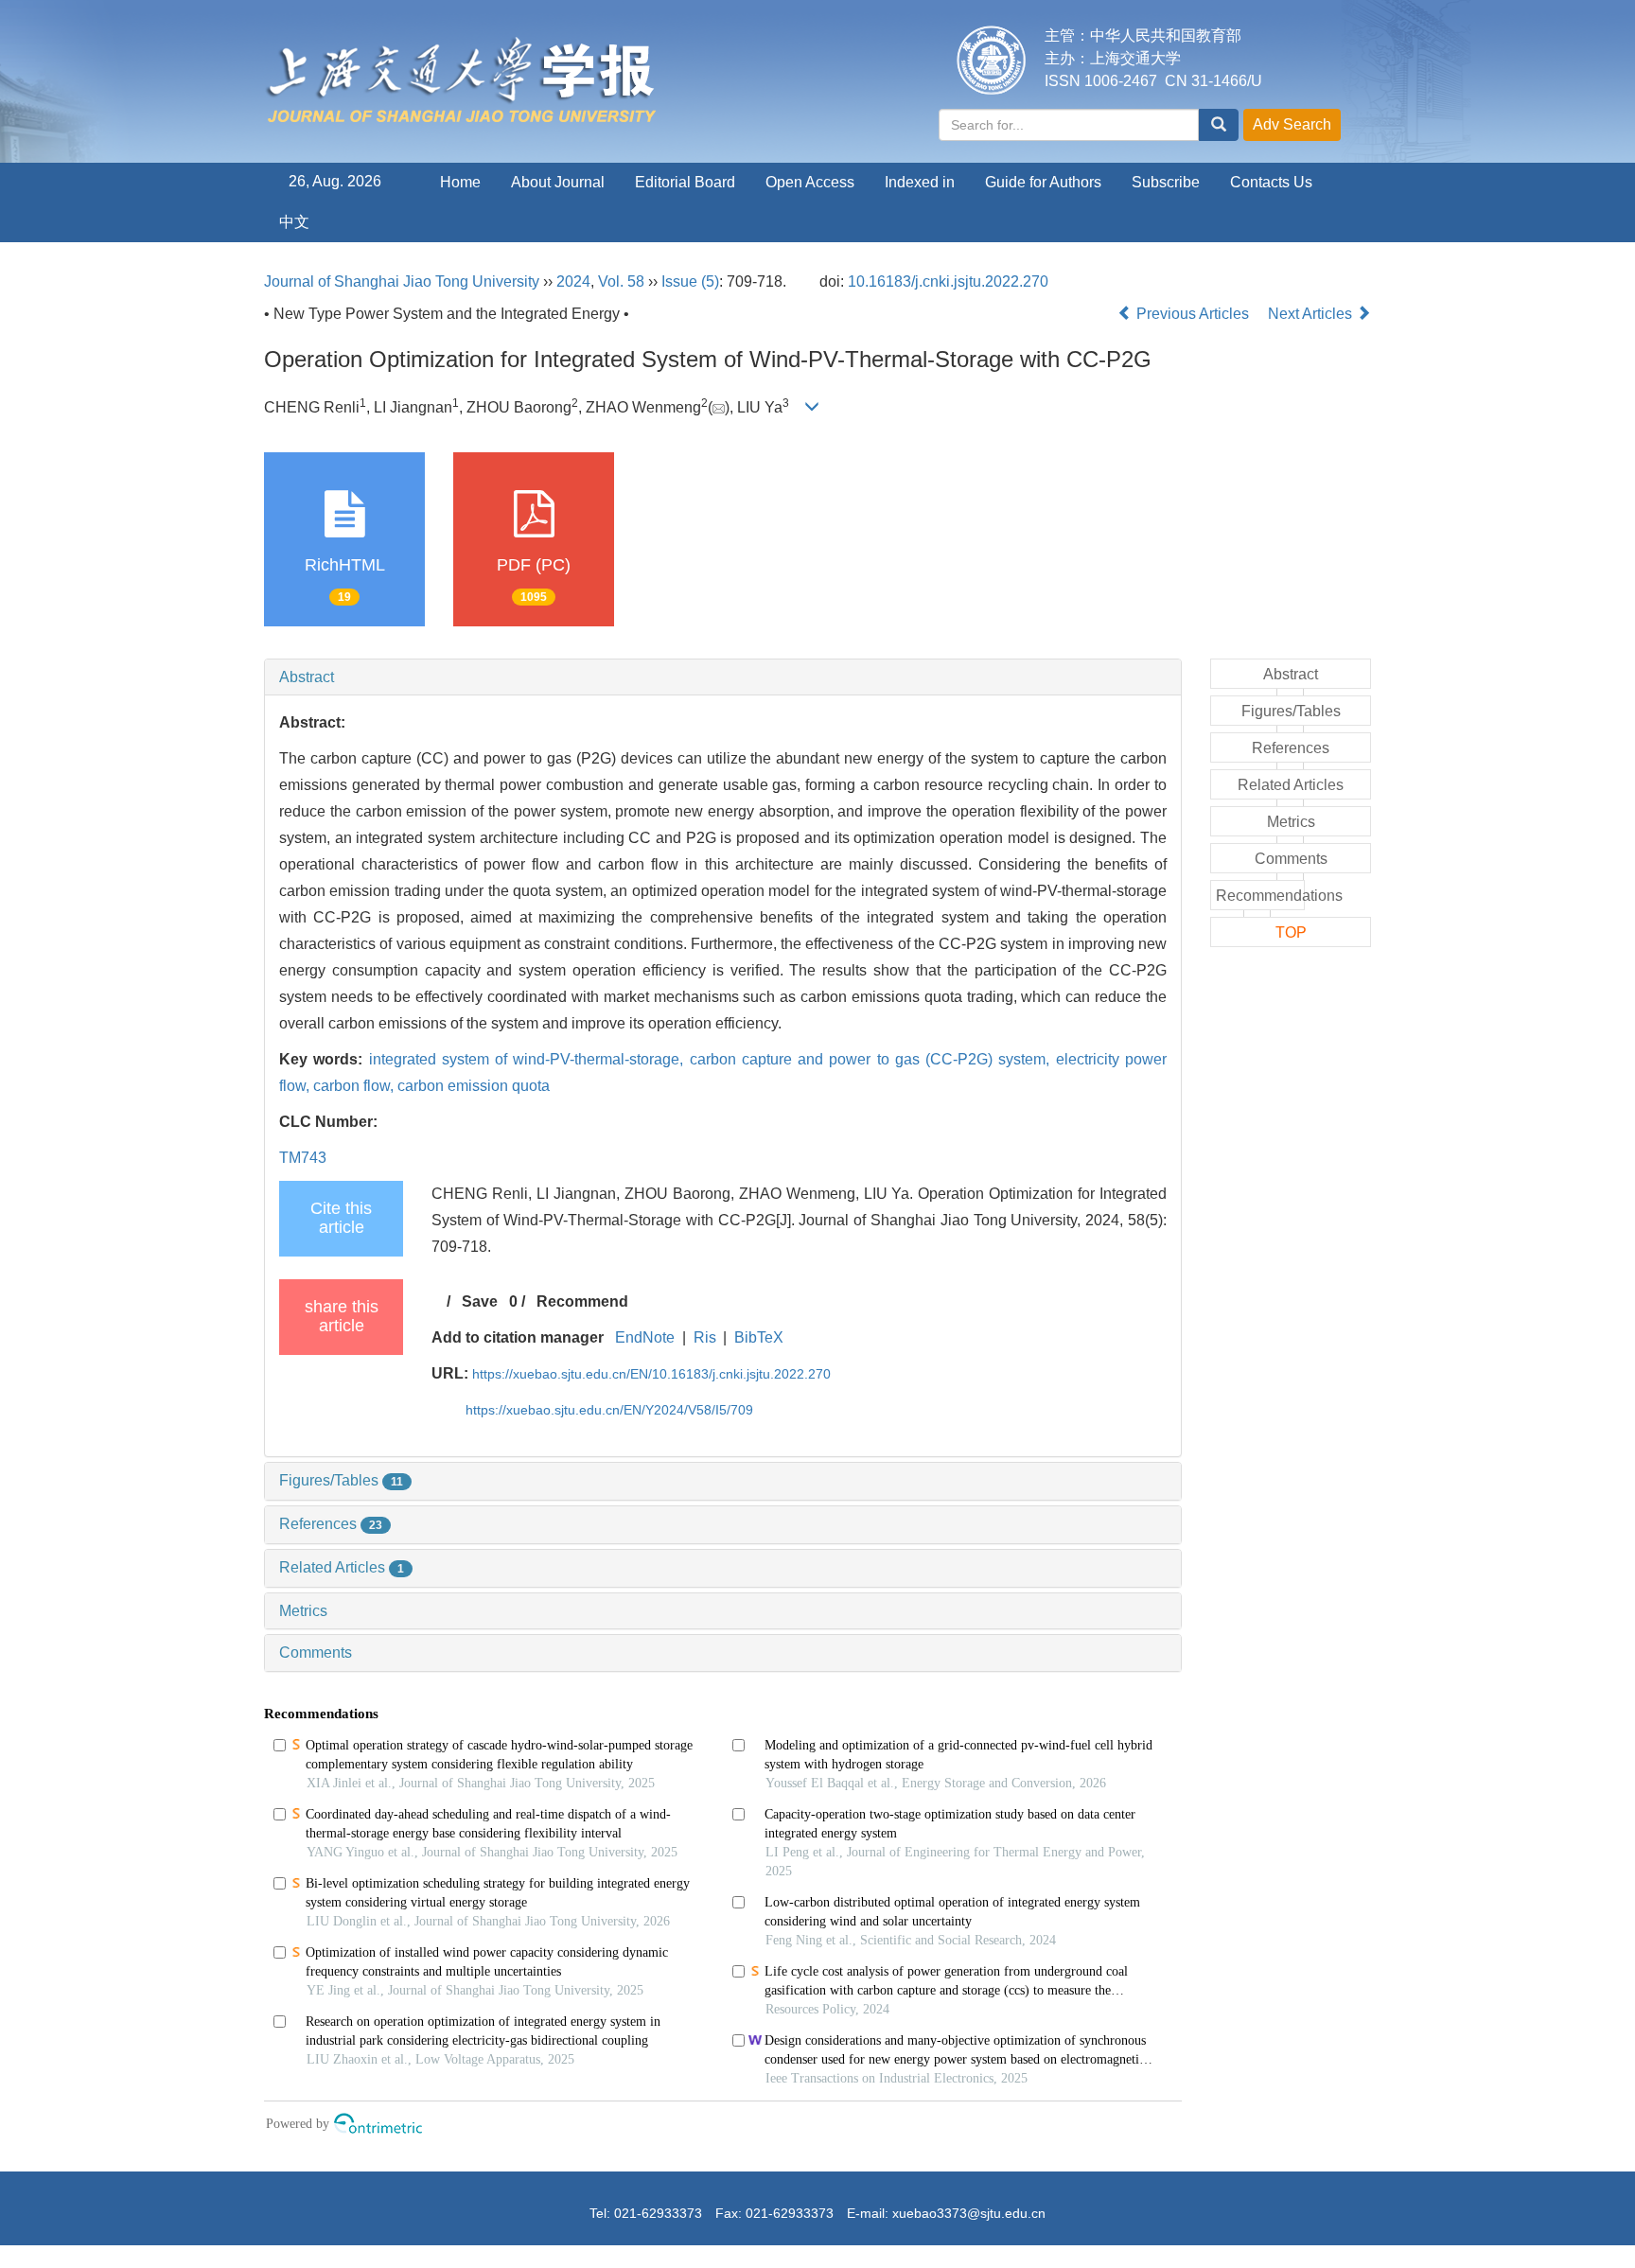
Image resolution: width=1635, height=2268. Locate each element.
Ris (705, 1337)
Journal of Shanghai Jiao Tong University (402, 281)
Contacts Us (1271, 182)
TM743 (303, 1158)
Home (460, 182)
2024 (573, 281)
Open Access (810, 182)
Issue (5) (690, 281)
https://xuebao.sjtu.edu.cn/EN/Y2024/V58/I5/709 (609, 1410)
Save (480, 1301)
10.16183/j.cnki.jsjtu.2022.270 (948, 281)
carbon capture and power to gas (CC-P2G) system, (873, 1059)
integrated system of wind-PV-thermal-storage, (529, 1059)
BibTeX (759, 1337)
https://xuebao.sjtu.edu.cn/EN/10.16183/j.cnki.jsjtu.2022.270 (651, 1374)
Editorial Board (685, 182)
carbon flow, (355, 1086)
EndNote (645, 1337)
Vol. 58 (621, 281)
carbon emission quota (474, 1086)
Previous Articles (1193, 314)
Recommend (582, 1301)
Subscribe (1166, 182)
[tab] (723, 677)
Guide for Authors (1043, 182)
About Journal (558, 182)
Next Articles (1312, 314)
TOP (1291, 932)
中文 (294, 222)
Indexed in (920, 182)
